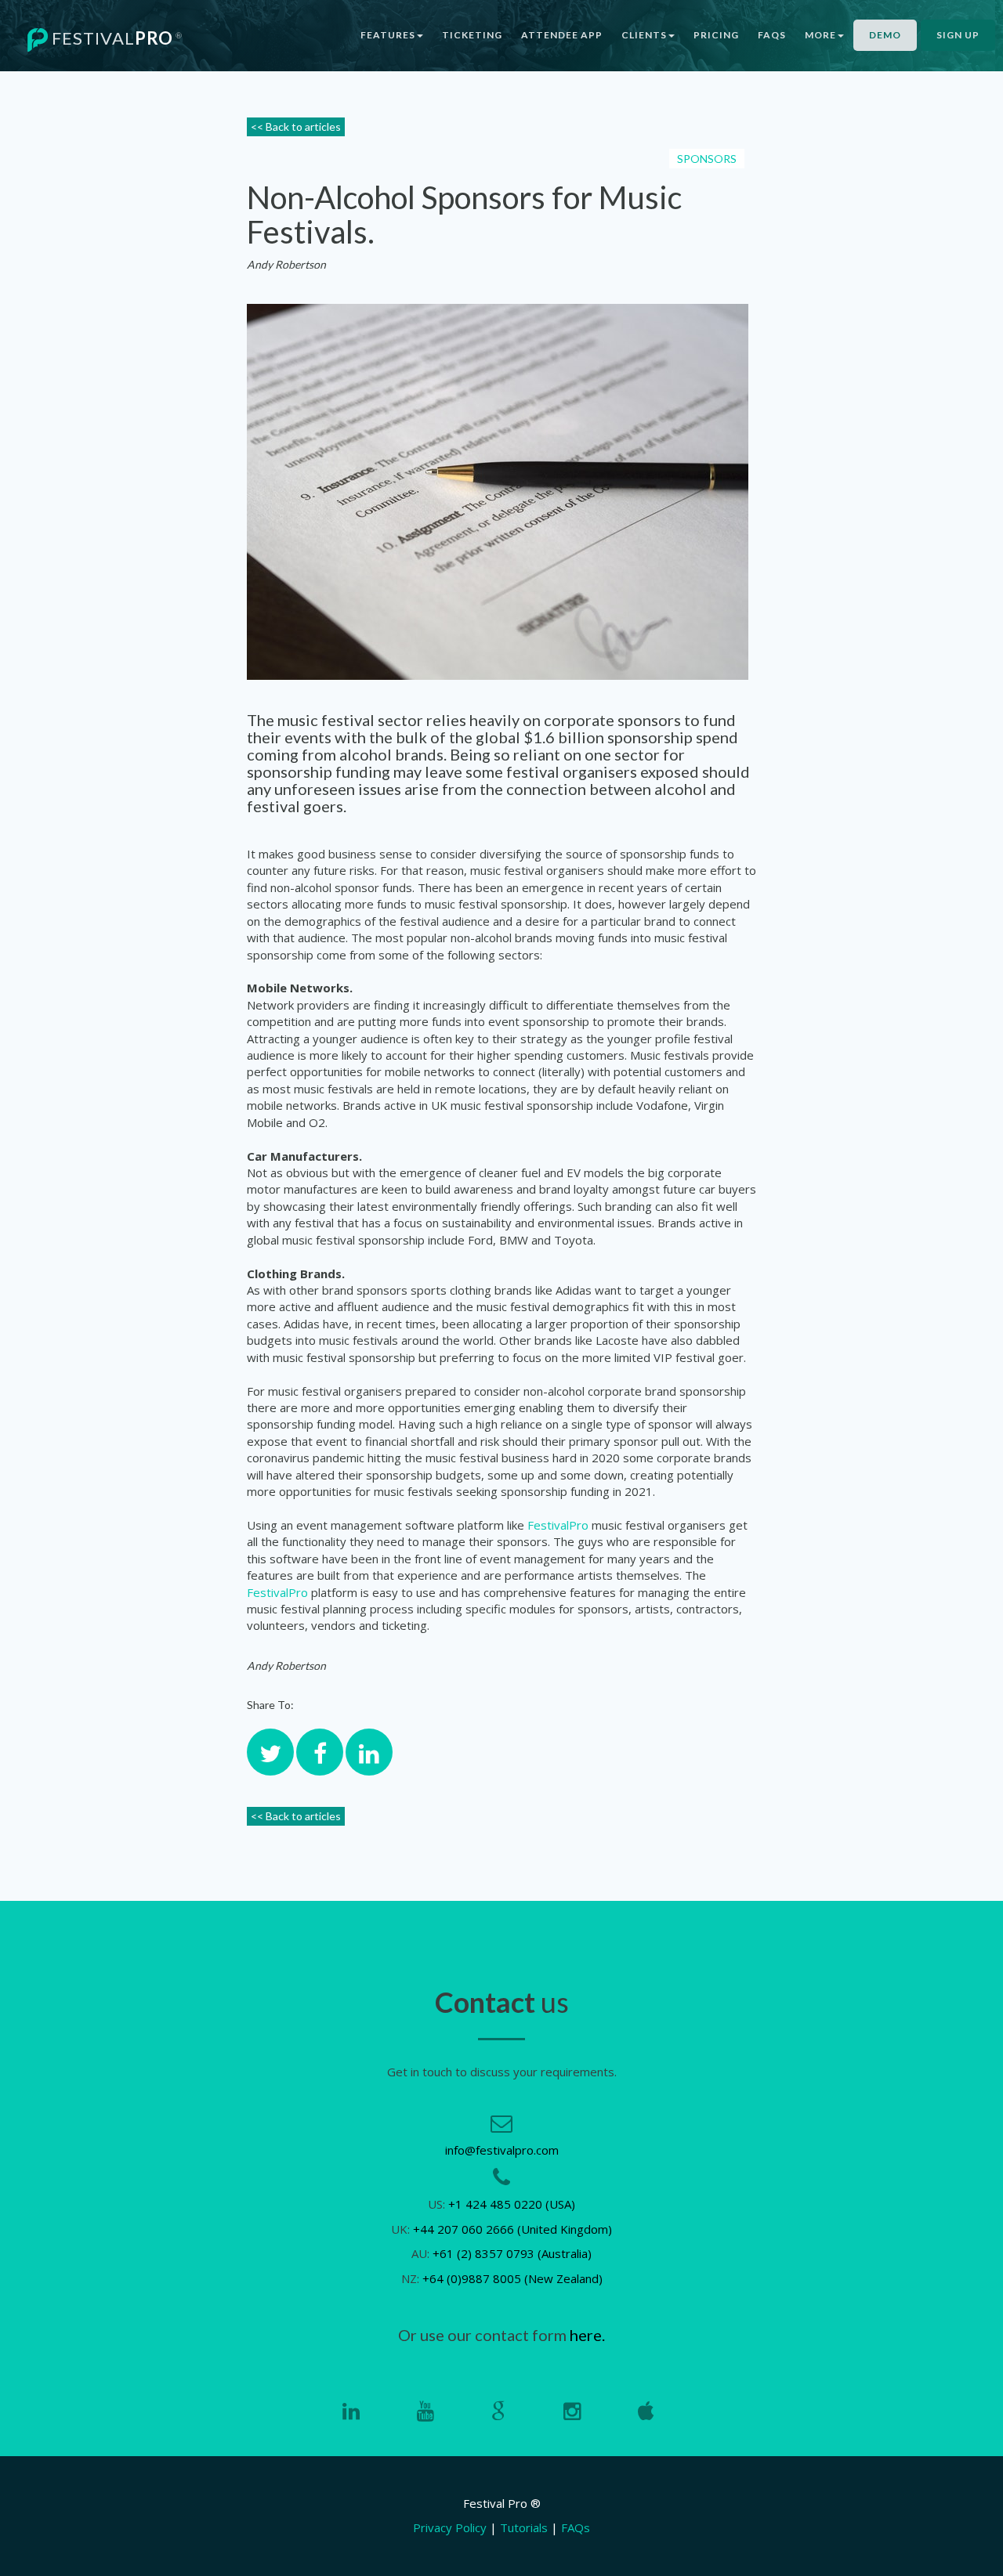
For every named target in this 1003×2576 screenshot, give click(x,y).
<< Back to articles (296, 126)
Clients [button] (644, 35)
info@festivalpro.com (502, 2150)
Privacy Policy (450, 2527)
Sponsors (707, 159)
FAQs (772, 35)
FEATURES (388, 35)
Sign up (958, 35)
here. (587, 2335)
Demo (885, 35)
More (820, 35)
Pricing (716, 35)
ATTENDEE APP (562, 35)
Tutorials (524, 2527)
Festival (115, 38)
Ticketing (472, 35)
